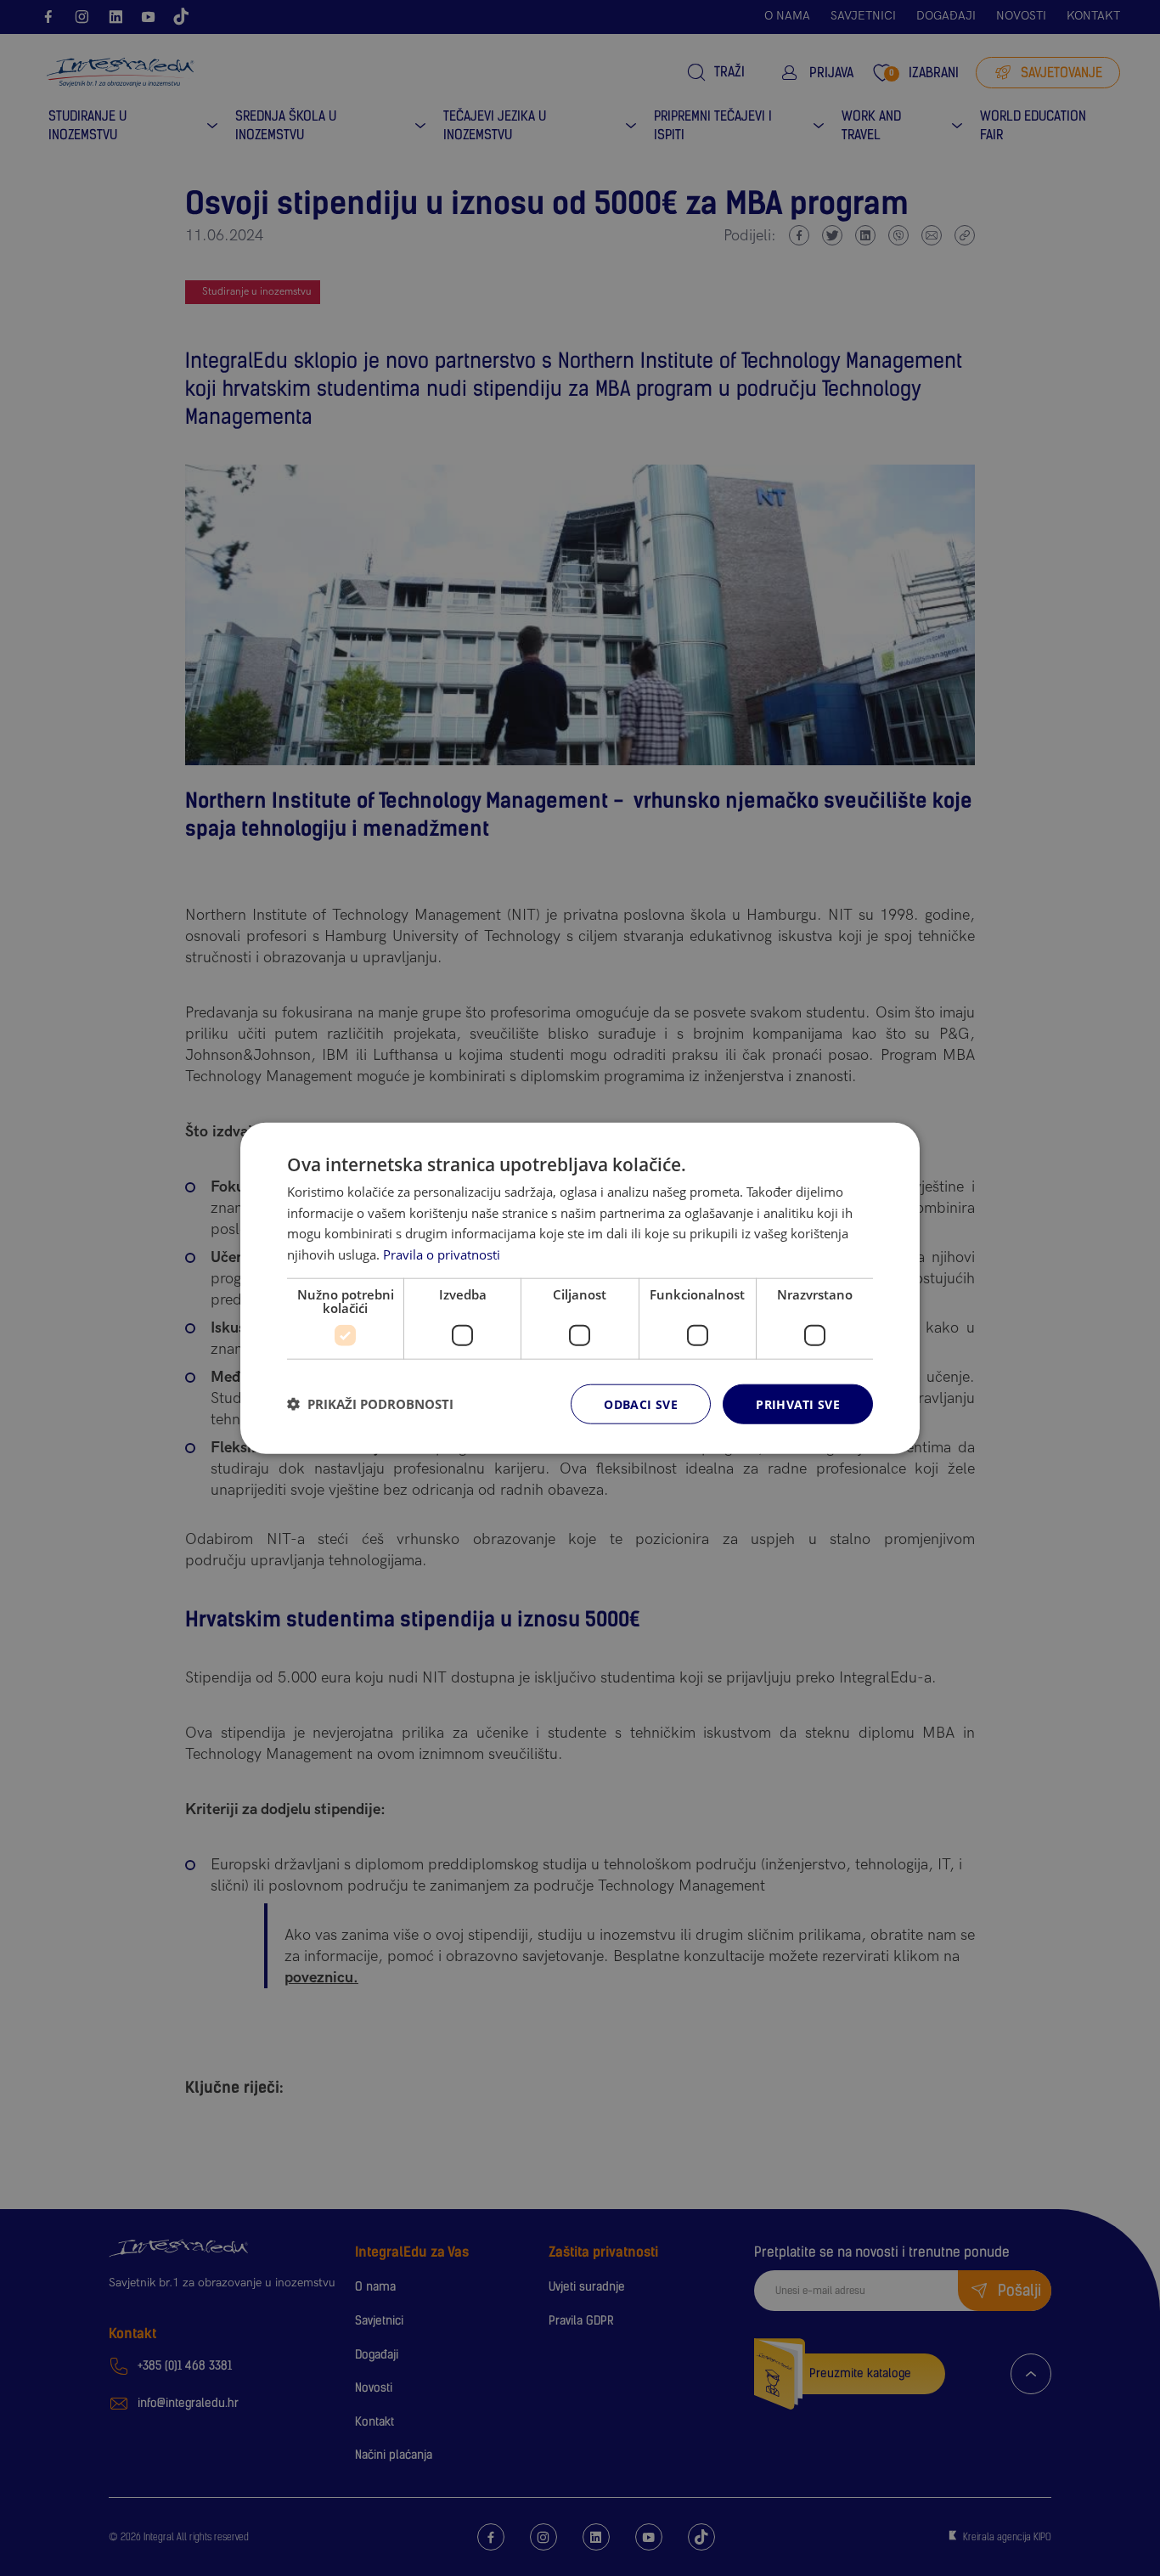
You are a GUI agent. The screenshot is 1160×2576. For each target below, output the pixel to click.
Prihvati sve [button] (798, 1404)
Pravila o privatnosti (442, 1254)
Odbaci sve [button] (641, 1404)
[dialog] (580, 1288)
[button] (370, 1404)
